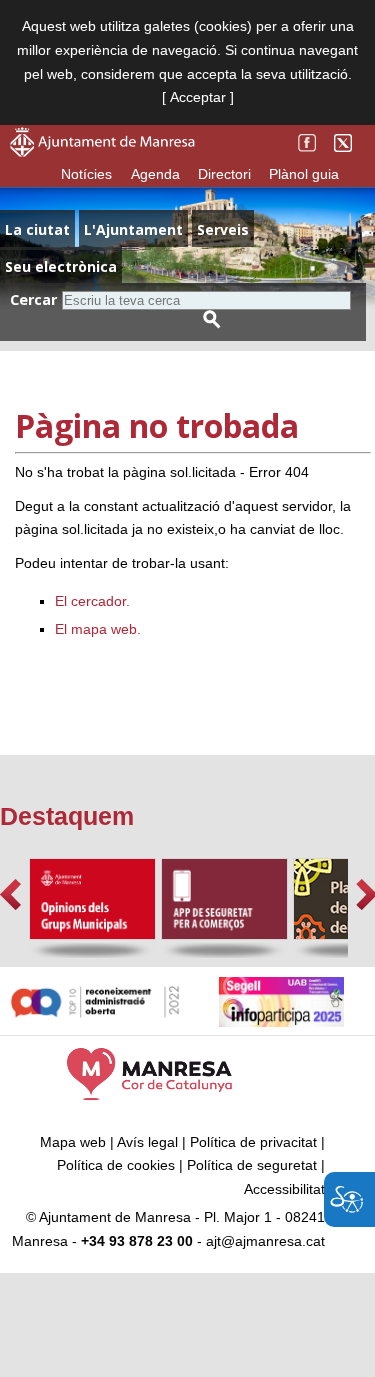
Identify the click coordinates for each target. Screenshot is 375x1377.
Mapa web (73, 1142)
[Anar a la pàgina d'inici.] (102, 152)
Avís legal (147, 1142)
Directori (224, 174)
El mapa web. (98, 629)
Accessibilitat (284, 1189)
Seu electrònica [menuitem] (61, 266)
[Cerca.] (212, 319)
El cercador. (92, 601)
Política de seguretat (252, 1165)
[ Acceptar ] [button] (198, 97)
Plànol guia (304, 174)
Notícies (86, 174)
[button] (10, 894)
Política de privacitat (253, 1142)
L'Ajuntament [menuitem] (133, 229)
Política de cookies (116, 1165)
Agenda (155, 174)
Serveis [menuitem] (223, 229)
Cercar (33, 299)
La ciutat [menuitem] (37, 229)
